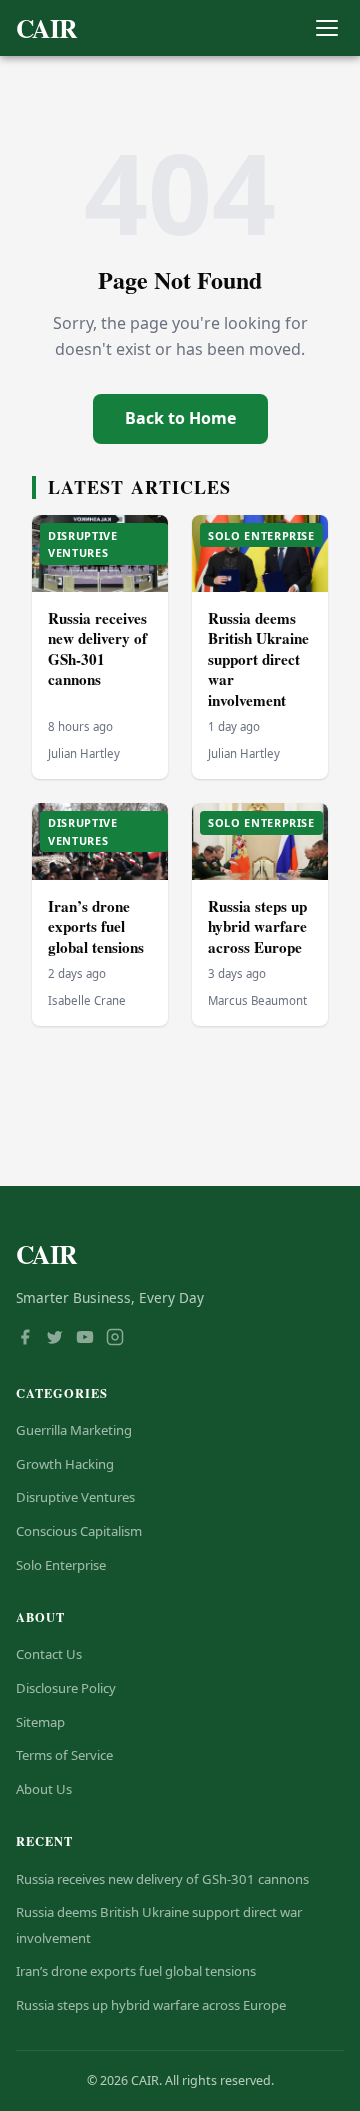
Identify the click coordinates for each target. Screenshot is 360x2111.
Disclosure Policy (66, 1688)
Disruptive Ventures (75, 1497)
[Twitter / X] (55, 1339)
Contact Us (49, 1654)
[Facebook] (25, 1339)
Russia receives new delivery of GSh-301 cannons (97, 649)
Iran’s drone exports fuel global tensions (96, 926)
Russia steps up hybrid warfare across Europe (257, 926)
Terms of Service (64, 1755)
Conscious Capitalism (79, 1531)
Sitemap (40, 1722)
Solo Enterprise (61, 1565)
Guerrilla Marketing (74, 1430)
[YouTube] (85, 1339)
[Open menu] (326, 28)
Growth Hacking (65, 1464)
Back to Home (180, 418)
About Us (44, 1789)
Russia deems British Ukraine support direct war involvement (258, 659)
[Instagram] (115, 1339)
